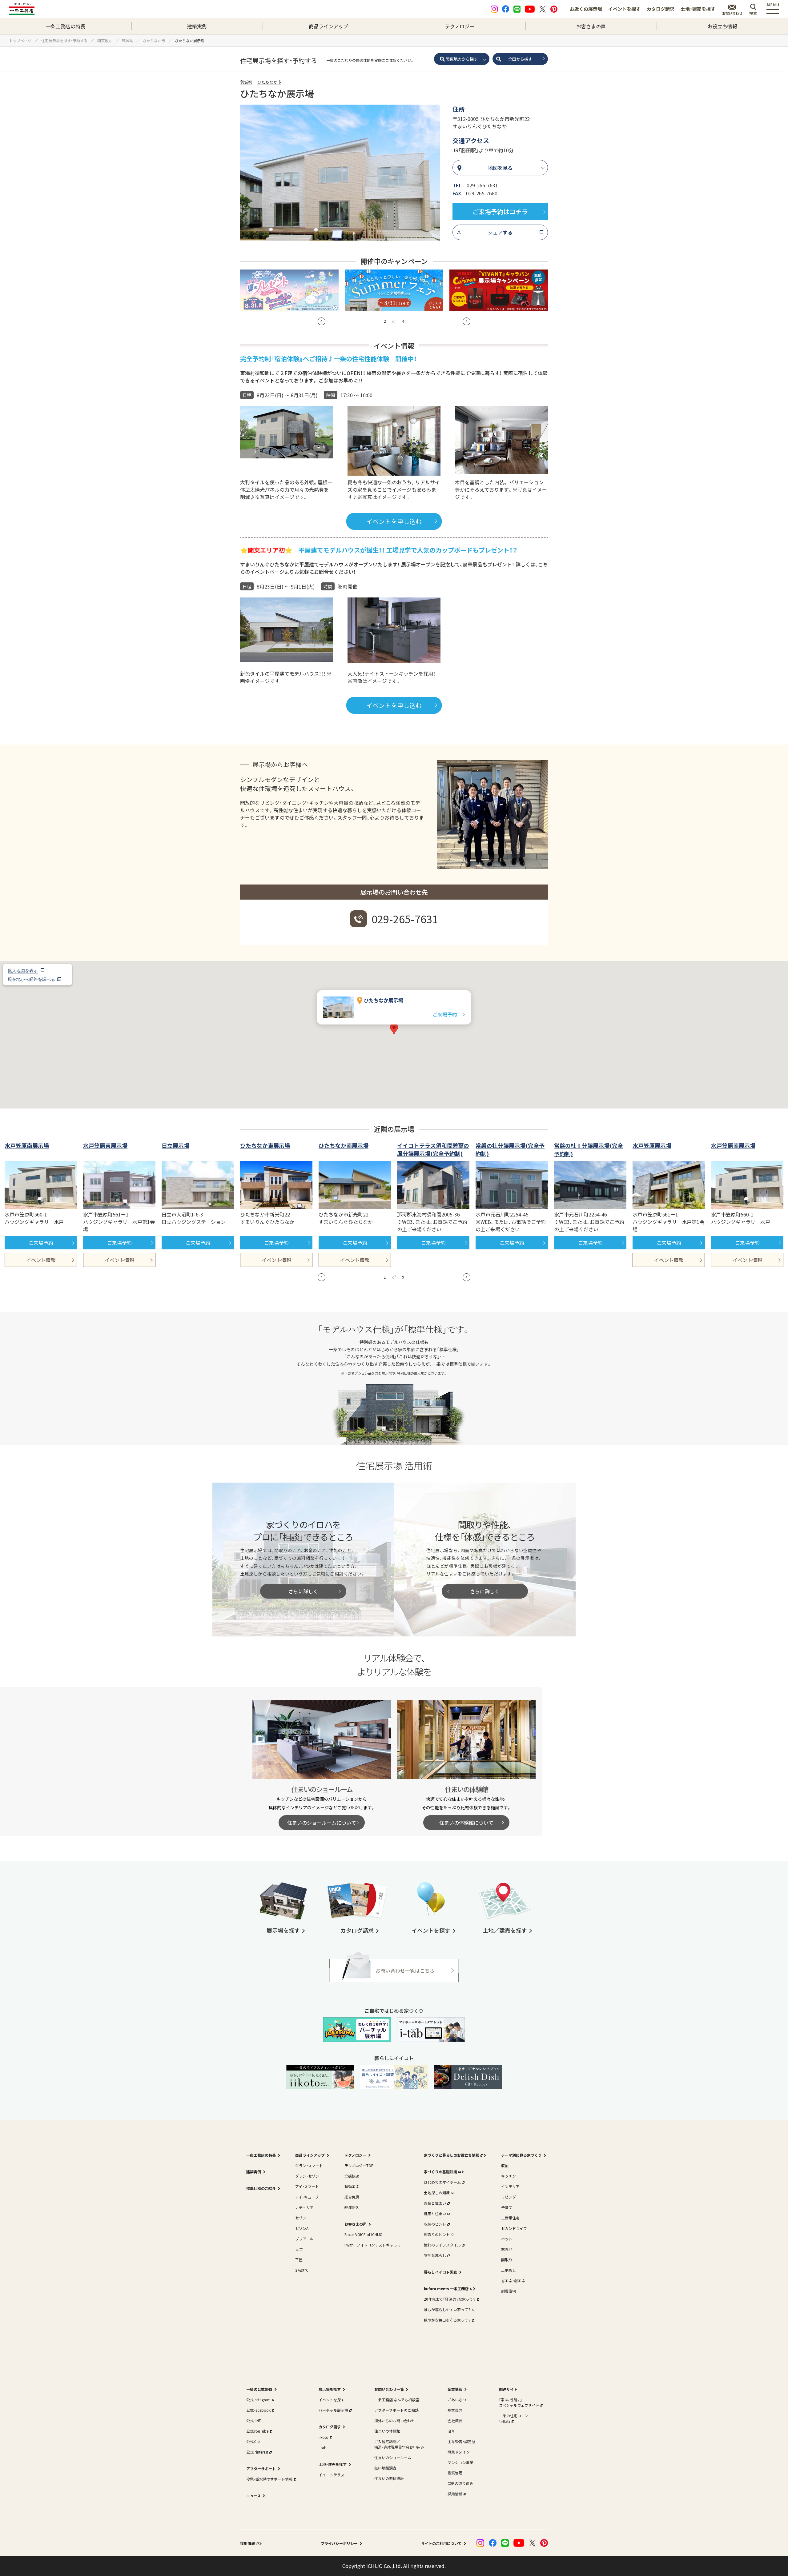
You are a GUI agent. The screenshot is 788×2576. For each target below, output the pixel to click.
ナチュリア (304, 2207)
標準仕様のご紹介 (261, 2188)
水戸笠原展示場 (652, 1145)
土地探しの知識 (437, 2193)
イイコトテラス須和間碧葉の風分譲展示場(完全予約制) (433, 1149)
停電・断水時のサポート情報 (269, 2479)
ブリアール (304, 2239)
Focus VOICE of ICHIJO (364, 2234)
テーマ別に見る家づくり (521, 2155)
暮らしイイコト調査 (440, 2272)
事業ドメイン (459, 2452)
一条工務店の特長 (66, 26)
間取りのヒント (437, 2234)
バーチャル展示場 (333, 2410)
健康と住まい (435, 2213)
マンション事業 (460, 2462)
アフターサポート (261, 2468)
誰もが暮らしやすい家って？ (447, 2309)
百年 (299, 2249)
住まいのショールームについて (322, 1823)
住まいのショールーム (393, 2457)
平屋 (299, 2260)
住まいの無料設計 (389, 2478)
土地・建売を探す (698, 9)
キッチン (509, 2176)
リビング (509, 2197)
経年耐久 (352, 2207)
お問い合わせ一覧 (389, 2389)
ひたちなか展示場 (384, 1000)
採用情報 (455, 2494)
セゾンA (302, 2228)
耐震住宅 (509, 2291)
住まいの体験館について (466, 1823)
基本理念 (455, 2410)
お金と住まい (435, 2203)
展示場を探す (330, 2389)
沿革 (451, 2431)
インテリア (510, 2186)
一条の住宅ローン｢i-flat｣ (514, 2418)
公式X (251, 2441)
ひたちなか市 (269, 82)
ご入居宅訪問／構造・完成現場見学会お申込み (399, 2444)
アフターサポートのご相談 (396, 2410)
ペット (507, 2239)
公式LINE (254, 2420)
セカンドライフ (514, 2228)
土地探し (509, 2270)
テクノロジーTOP (359, 2165)
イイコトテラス (332, 2475)
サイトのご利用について (441, 2543)
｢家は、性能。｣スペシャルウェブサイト (519, 2402)
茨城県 (246, 82)
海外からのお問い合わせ (395, 2420)
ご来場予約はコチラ (500, 212)
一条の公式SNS (259, 2389)
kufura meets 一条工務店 (446, 2288)
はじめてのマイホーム (442, 2182)
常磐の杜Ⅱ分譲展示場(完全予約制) (589, 1150)
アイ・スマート (307, 2186)
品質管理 (455, 2473)
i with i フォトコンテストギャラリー (374, 2245)
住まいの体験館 (387, 2431)
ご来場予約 (445, 1014)
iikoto (324, 2437)
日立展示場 (175, 1145)
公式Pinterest (257, 2452)
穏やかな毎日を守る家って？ (447, 2320)
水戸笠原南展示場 (27, 1145)
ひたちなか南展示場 (344, 1145)
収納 (505, 2165)
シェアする (500, 232)
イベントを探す (624, 9)
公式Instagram (258, 2400)
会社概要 (455, 2420)
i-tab (323, 2448)
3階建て (302, 2270)
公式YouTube (257, 2431)
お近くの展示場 (586, 9)
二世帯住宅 (510, 2218)
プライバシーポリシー (339, 2543)
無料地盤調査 (385, 2468)
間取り (507, 2260)
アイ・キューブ (307, 2197)
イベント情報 (41, 1260)
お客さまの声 (591, 26)
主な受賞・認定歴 (461, 2441)
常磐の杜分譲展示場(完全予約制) (510, 1149)
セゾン (301, 2218)
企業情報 (455, 2389)
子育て (507, 2207)
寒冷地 (507, 2249)
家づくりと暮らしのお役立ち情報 (452, 2155)
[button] (322, 321)
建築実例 (197, 26)
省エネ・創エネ (513, 2280)
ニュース (253, 2496)
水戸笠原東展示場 (105, 1145)
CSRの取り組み (460, 2483)
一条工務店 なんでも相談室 (397, 2400)
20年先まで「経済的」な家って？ (450, 2299)
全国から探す (520, 59)
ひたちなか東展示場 (265, 1145)
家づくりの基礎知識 (440, 2172)
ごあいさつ (457, 2400)
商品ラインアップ (328, 26)
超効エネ (352, 2186)
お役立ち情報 (722, 26)
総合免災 (352, 2197)
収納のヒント (435, 2224)
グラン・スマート (309, 2165)
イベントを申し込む (394, 521)
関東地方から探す (462, 59)
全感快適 (352, 2176)
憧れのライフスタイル (442, 2245)
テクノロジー (460, 26)
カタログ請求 (661, 9)
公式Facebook (258, 2410)
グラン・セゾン (307, 2176)
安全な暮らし (435, 2255)
